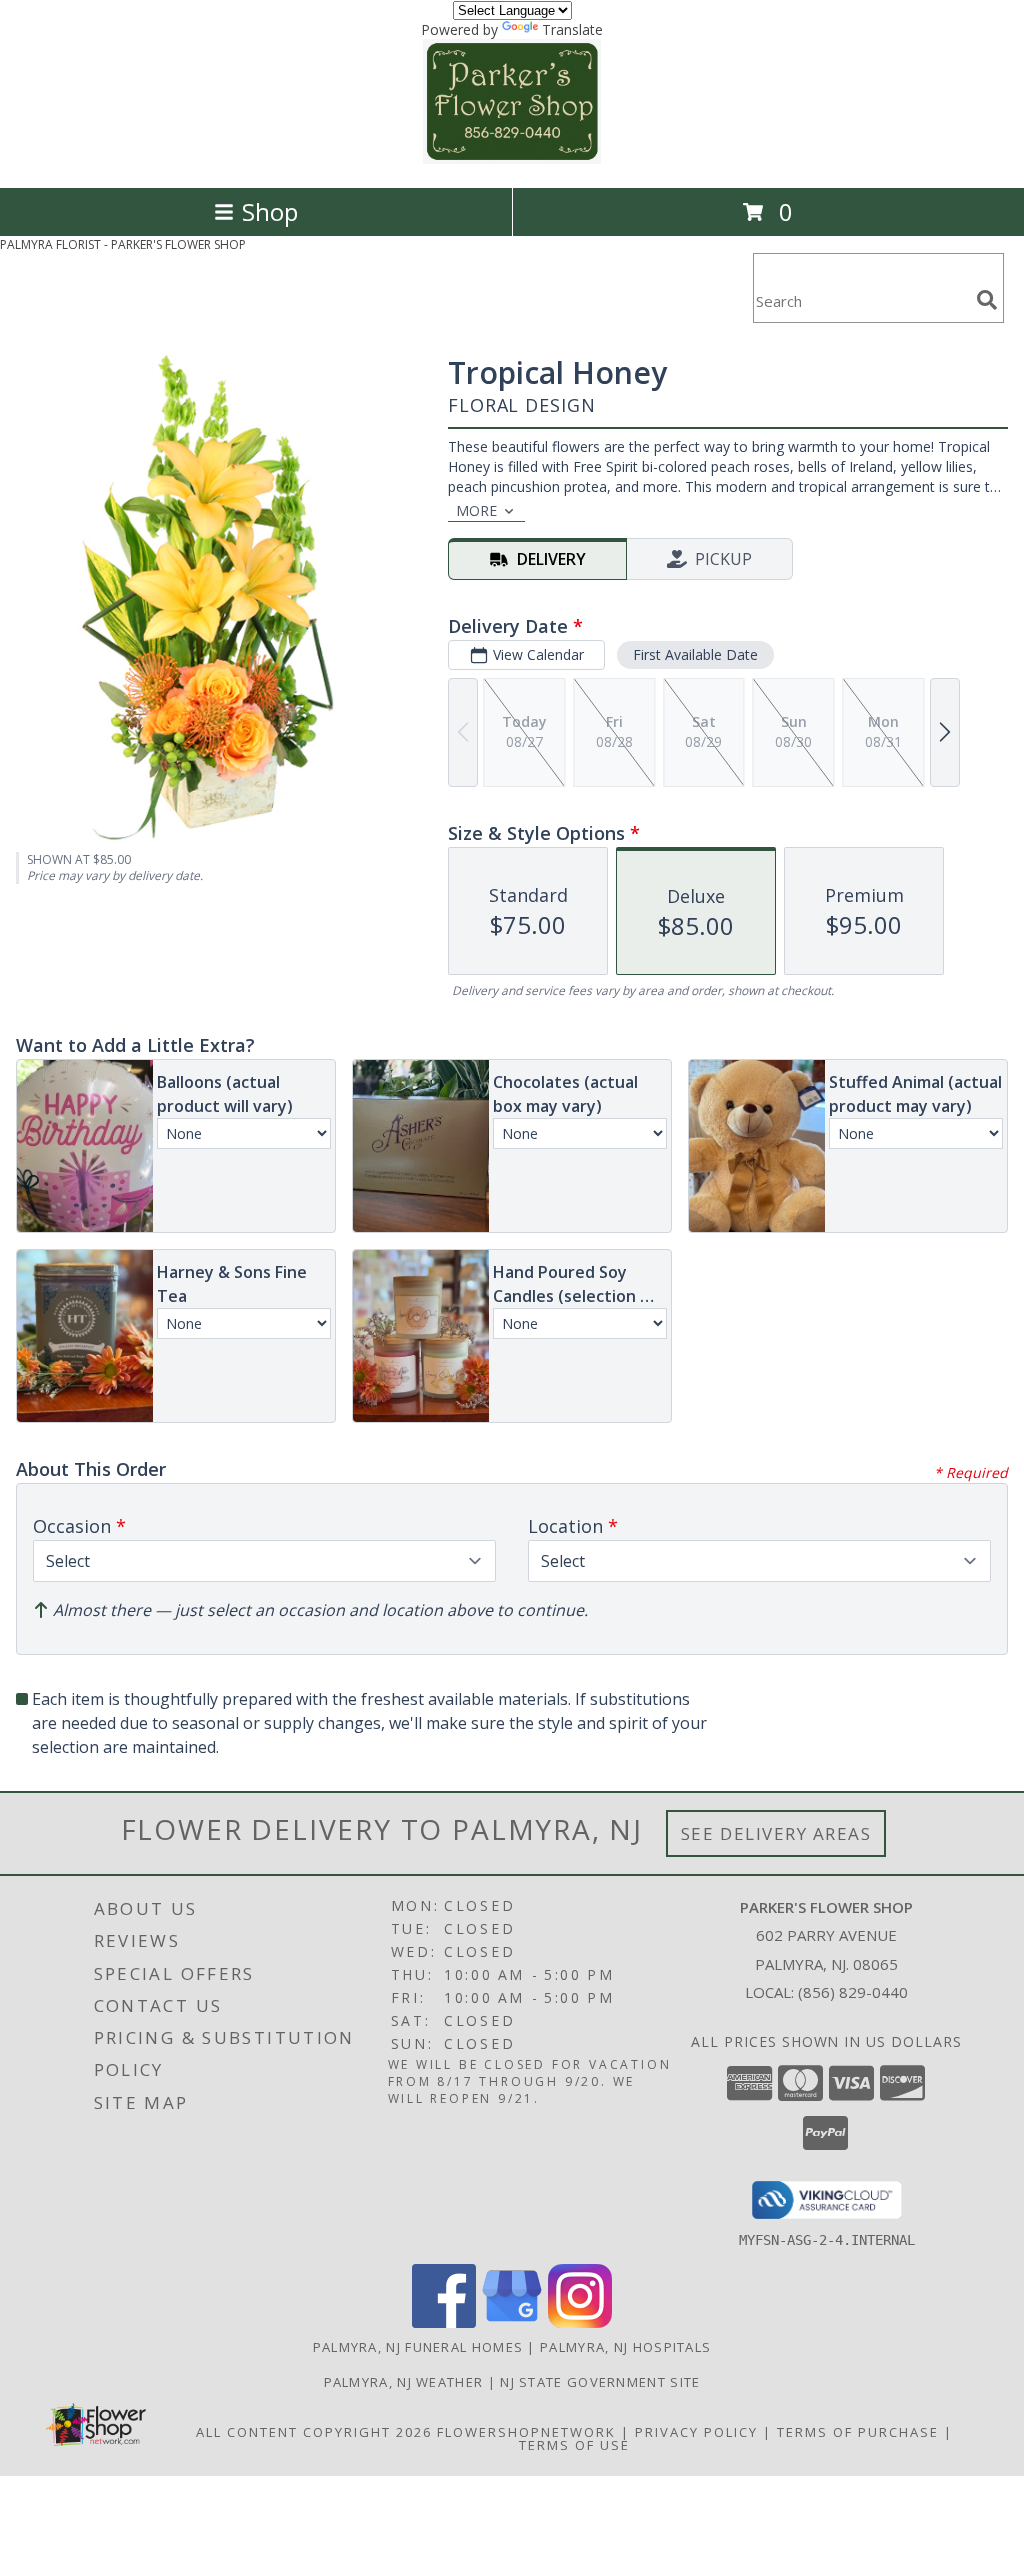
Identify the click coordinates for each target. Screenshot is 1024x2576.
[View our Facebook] (444, 2322)
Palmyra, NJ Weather (404, 2382)
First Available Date (695, 654)
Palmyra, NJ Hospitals (625, 2347)
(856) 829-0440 (853, 1992)
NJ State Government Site (600, 2382)
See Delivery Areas (776, 1833)
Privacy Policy (696, 2432)
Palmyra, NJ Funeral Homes (418, 2347)
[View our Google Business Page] (512, 2322)
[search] (987, 300)
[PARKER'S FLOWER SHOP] (512, 158)
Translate (572, 29)
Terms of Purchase (858, 2432)
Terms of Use (574, 2445)
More (476, 510)
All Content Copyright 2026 (314, 2432)
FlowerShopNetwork (526, 2432)
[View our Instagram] (580, 2322)
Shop (270, 211)
